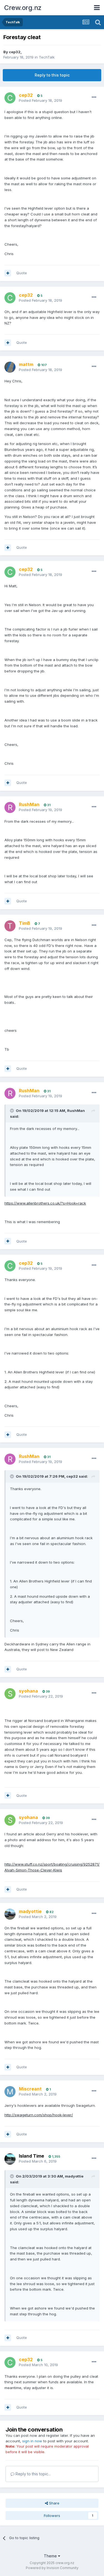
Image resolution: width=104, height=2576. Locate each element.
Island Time (31, 2156)
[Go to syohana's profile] (10, 1694)
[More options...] (94, 97)
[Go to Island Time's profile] (10, 2159)
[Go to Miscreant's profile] (10, 2092)
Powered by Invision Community (52, 2568)
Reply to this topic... (33, 2474)
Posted (40, 100)
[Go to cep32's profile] (10, 98)
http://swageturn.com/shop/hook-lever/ (39, 2115)
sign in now (32, 2441)
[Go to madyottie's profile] (10, 1914)
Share (54, 2503)
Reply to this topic (52, 75)
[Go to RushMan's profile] (10, 807)
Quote (22, 273)
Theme (51, 2556)
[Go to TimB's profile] (10, 926)
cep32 (15, 52)
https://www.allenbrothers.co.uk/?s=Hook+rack (45, 1203)
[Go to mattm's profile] (10, 367)
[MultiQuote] (8, 273)
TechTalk (47, 57)
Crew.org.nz (23, 8)
